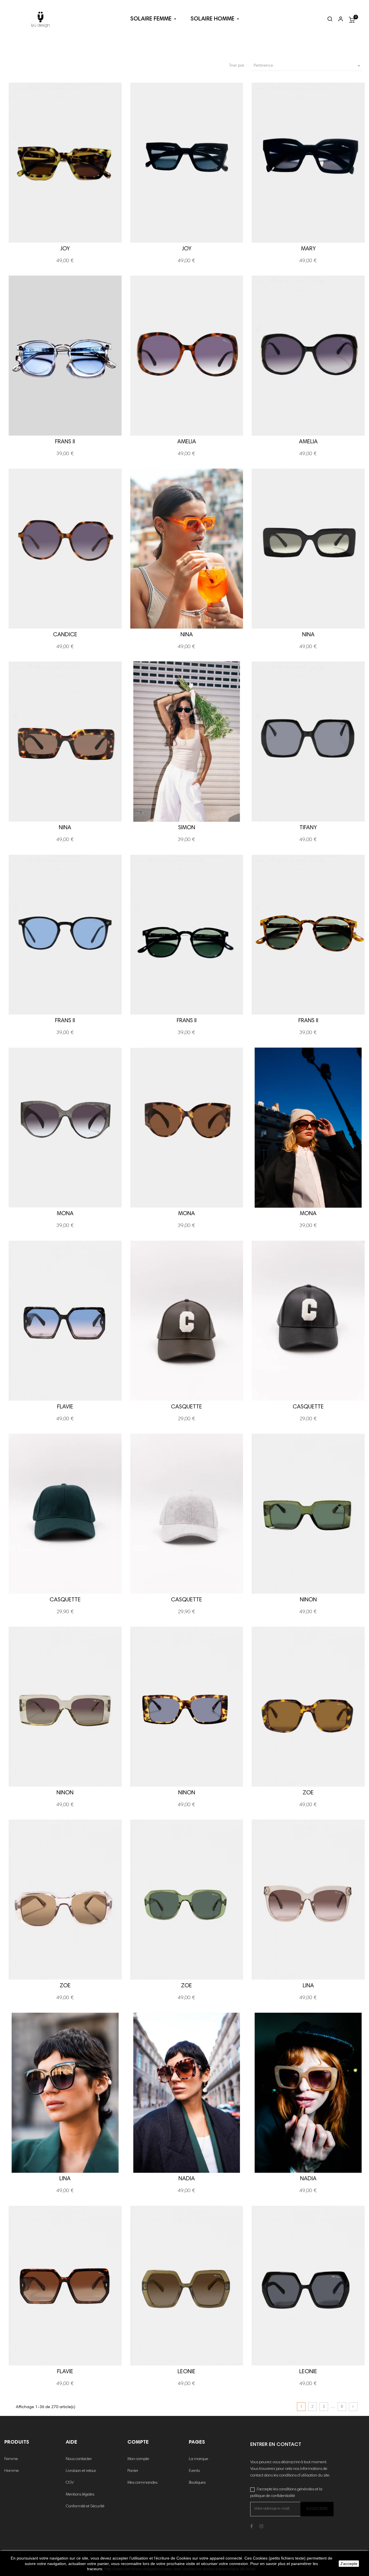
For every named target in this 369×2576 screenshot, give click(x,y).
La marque (198, 2459)
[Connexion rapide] (338, 20)
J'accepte (349, 2564)
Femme (11, 2459)
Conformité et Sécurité (85, 2506)
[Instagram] (261, 2527)
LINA (308, 1986)
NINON (308, 1600)
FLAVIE (65, 1407)
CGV (70, 2483)
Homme (12, 2471)
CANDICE (65, 635)
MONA (65, 1214)
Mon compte (138, 2459)
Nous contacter (79, 2459)
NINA (187, 635)
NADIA (187, 2179)
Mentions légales (80, 2495)
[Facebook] (252, 2527)
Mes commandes (142, 2483)
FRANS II (65, 442)
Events (194, 2471)
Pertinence (308, 66)
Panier (133, 2471)
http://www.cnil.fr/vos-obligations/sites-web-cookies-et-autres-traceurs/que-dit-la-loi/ (180, 2569)
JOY (65, 249)
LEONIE (187, 2372)
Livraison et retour (81, 2471)
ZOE (308, 1793)
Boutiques (197, 2483)
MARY (308, 249)
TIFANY (308, 828)
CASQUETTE (187, 1407)
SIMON (187, 828)
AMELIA (187, 442)
